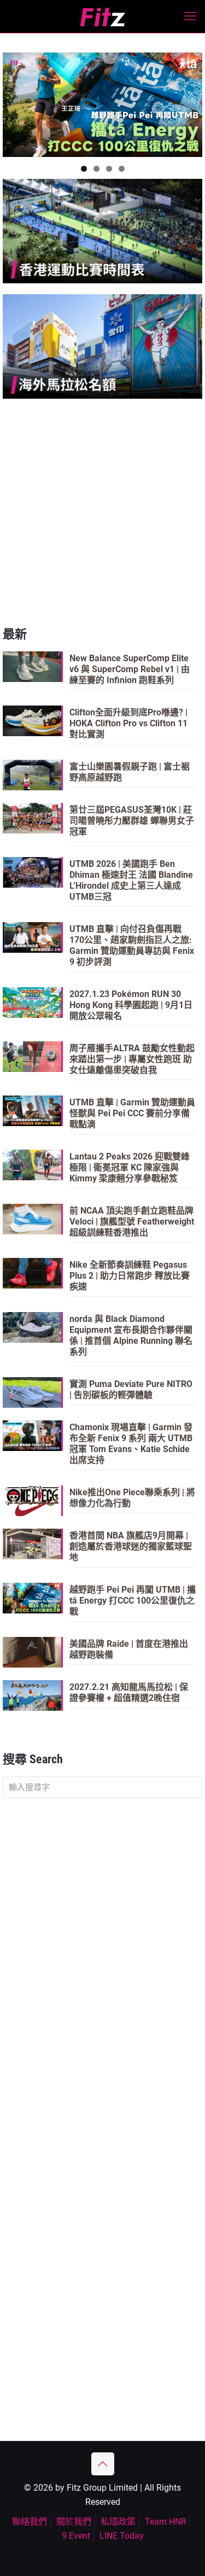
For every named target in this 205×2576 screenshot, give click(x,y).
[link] (102, 231)
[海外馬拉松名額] (102, 346)
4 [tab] (122, 169)
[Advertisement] (102, 512)
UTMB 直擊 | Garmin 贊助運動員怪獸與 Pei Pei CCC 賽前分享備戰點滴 (132, 1113)
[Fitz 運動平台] (102, 16)
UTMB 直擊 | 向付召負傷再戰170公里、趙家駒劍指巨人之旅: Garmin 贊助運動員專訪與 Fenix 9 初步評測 (132, 945)
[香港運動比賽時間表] (102, 231)
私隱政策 (118, 2522)
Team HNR (166, 2522)
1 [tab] (84, 169)
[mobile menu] (190, 16)
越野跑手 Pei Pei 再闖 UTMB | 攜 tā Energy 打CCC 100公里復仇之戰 (133, 1601)
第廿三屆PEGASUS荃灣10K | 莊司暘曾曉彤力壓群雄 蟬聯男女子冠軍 (132, 821)
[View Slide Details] (102, 105)
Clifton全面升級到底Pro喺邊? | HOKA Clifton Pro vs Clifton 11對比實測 (128, 723)
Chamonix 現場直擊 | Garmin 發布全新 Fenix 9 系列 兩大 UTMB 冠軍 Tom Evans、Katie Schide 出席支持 (131, 1444)
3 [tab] (109, 169)
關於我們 (74, 2522)
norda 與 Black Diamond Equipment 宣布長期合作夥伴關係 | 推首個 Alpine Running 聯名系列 (131, 1335)
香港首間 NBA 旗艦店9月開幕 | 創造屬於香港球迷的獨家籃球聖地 (131, 1546)
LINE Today (122, 2536)
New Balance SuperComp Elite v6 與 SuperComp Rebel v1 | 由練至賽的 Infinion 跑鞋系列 (130, 669)
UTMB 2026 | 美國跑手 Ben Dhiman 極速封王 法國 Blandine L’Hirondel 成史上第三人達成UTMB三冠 (131, 880)
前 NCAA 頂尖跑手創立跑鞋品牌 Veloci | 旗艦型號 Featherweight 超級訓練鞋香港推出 (132, 1222)
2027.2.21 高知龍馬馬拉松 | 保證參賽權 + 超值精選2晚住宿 (129, 1692)
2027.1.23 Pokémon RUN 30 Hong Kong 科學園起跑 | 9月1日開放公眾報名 (131, 1005)
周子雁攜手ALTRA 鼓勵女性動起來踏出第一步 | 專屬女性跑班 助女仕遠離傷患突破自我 (132, 1059)
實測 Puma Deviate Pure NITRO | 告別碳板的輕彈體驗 (131, 1389)
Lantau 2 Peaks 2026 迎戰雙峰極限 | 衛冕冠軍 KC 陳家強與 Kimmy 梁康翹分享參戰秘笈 (130, 1167)
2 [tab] (96, 169)
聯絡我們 (30, 2522)
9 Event (76, 2536)
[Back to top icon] (103, 2464)
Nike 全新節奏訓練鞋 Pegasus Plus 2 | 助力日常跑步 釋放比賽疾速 (130, 1276)
